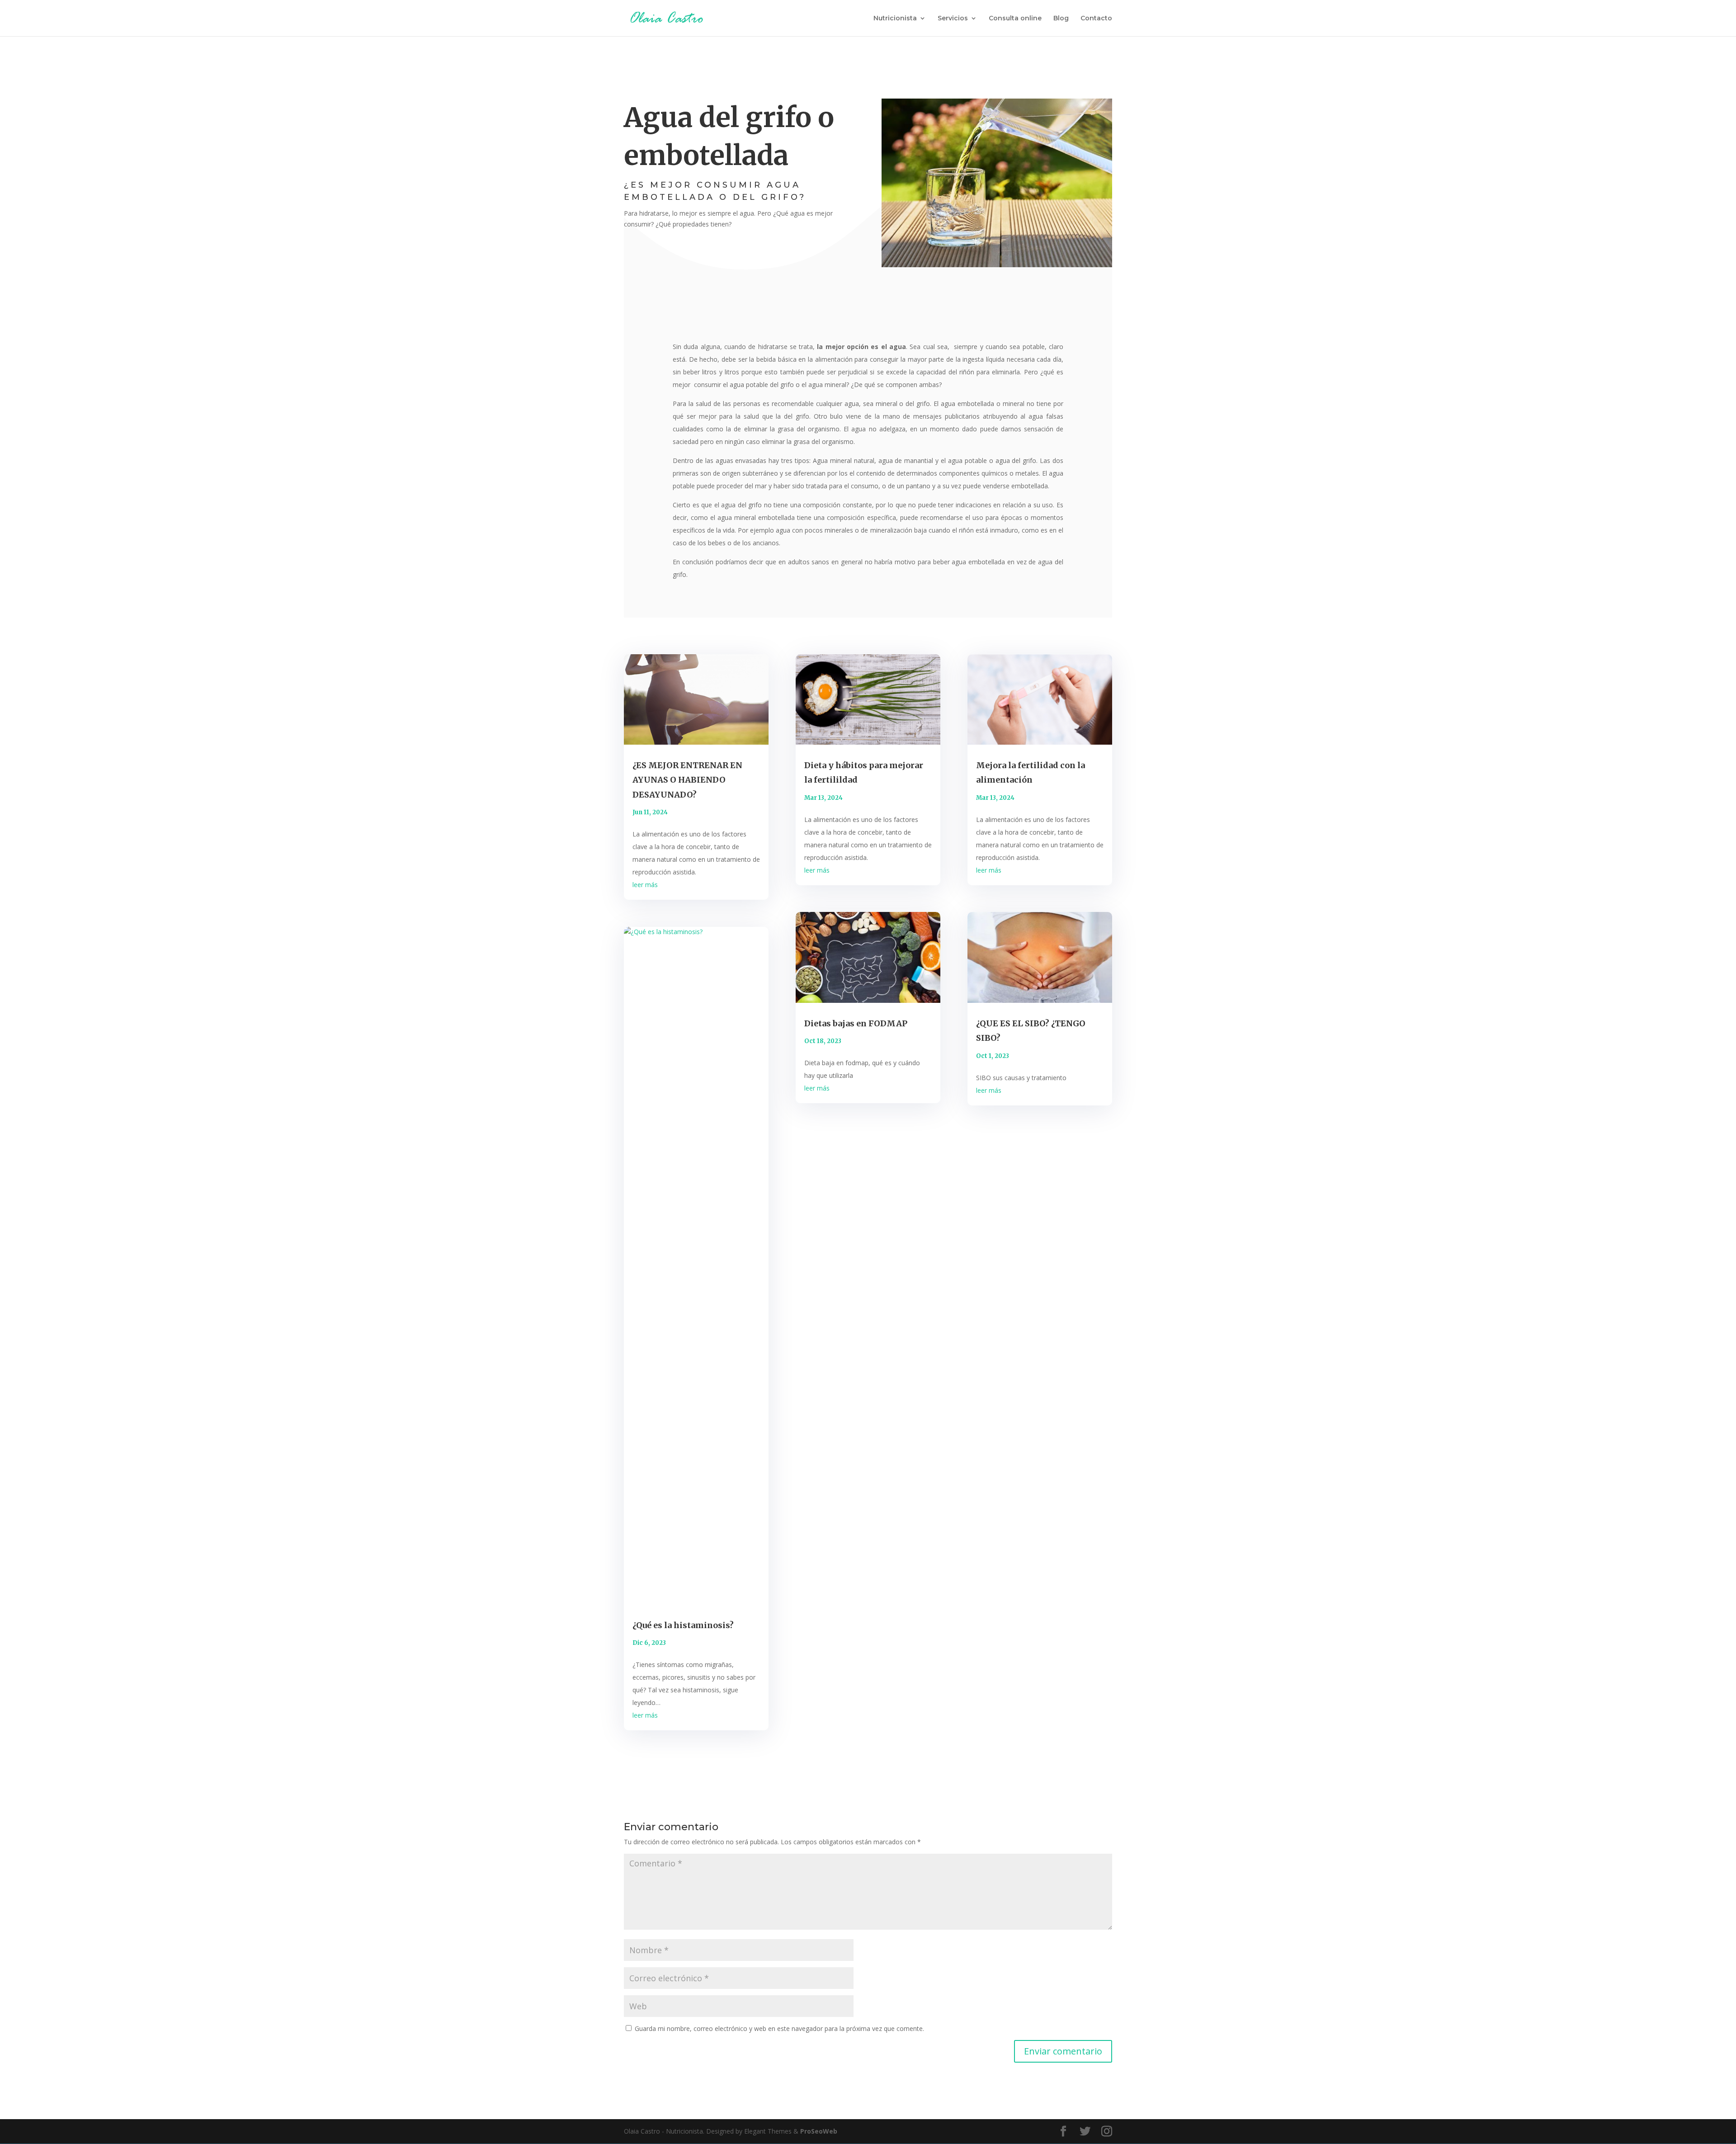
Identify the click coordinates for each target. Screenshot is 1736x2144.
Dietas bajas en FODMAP (856, 1023)
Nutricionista (895, 19)
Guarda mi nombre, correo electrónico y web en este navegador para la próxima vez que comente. (779, 2028)
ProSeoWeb (819, 2131)
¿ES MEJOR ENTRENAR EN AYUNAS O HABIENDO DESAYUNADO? (687, 780)
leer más (645, 885)
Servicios (953, 19)
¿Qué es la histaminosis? (683, 1625)
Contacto (1096, 19)
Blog (1061, 19)
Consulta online (1015, 19)
